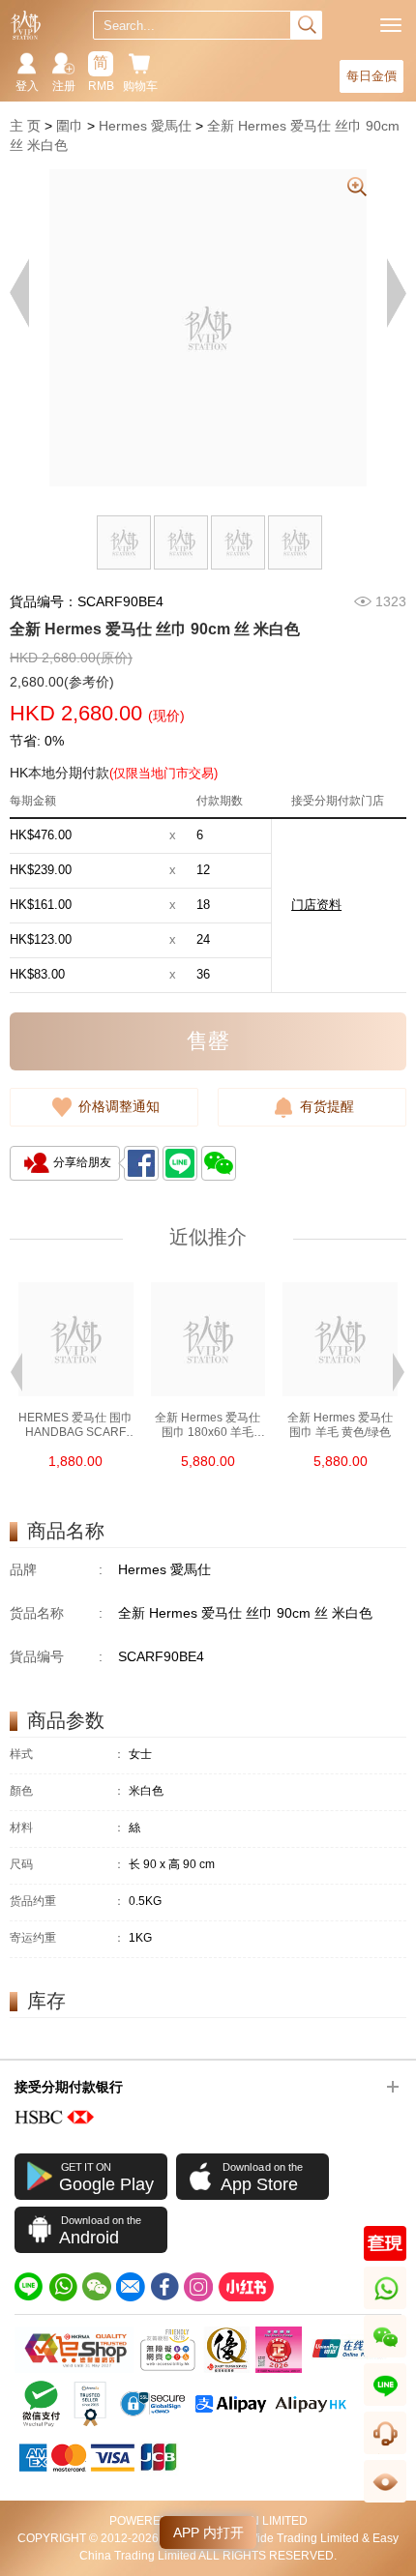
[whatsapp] (63, 2287)
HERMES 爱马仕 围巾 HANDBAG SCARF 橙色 (75, 1425)
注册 (64, 86)
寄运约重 (67, 1938)
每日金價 (371, 76)
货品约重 (67, 1902)
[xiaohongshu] (246, 2287)
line (385, 2405)
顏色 (67, 1791)
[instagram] (198, 2287)
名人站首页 (26, 25)
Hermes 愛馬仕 (145, 126)
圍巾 (70, 126)
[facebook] (164, 2287)
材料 (67, 1828)
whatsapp (386, 2309)
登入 (27, 86)
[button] (16, 1370)
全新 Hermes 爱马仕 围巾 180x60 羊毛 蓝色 (208, 1425)
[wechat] (97, 2287)
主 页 (25, 126)
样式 (67, 1755)
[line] (29, 2287)
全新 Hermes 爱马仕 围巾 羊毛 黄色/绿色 (340, 1425)
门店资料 (316, 905)
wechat (386, 2357)
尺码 (67, 1865)
